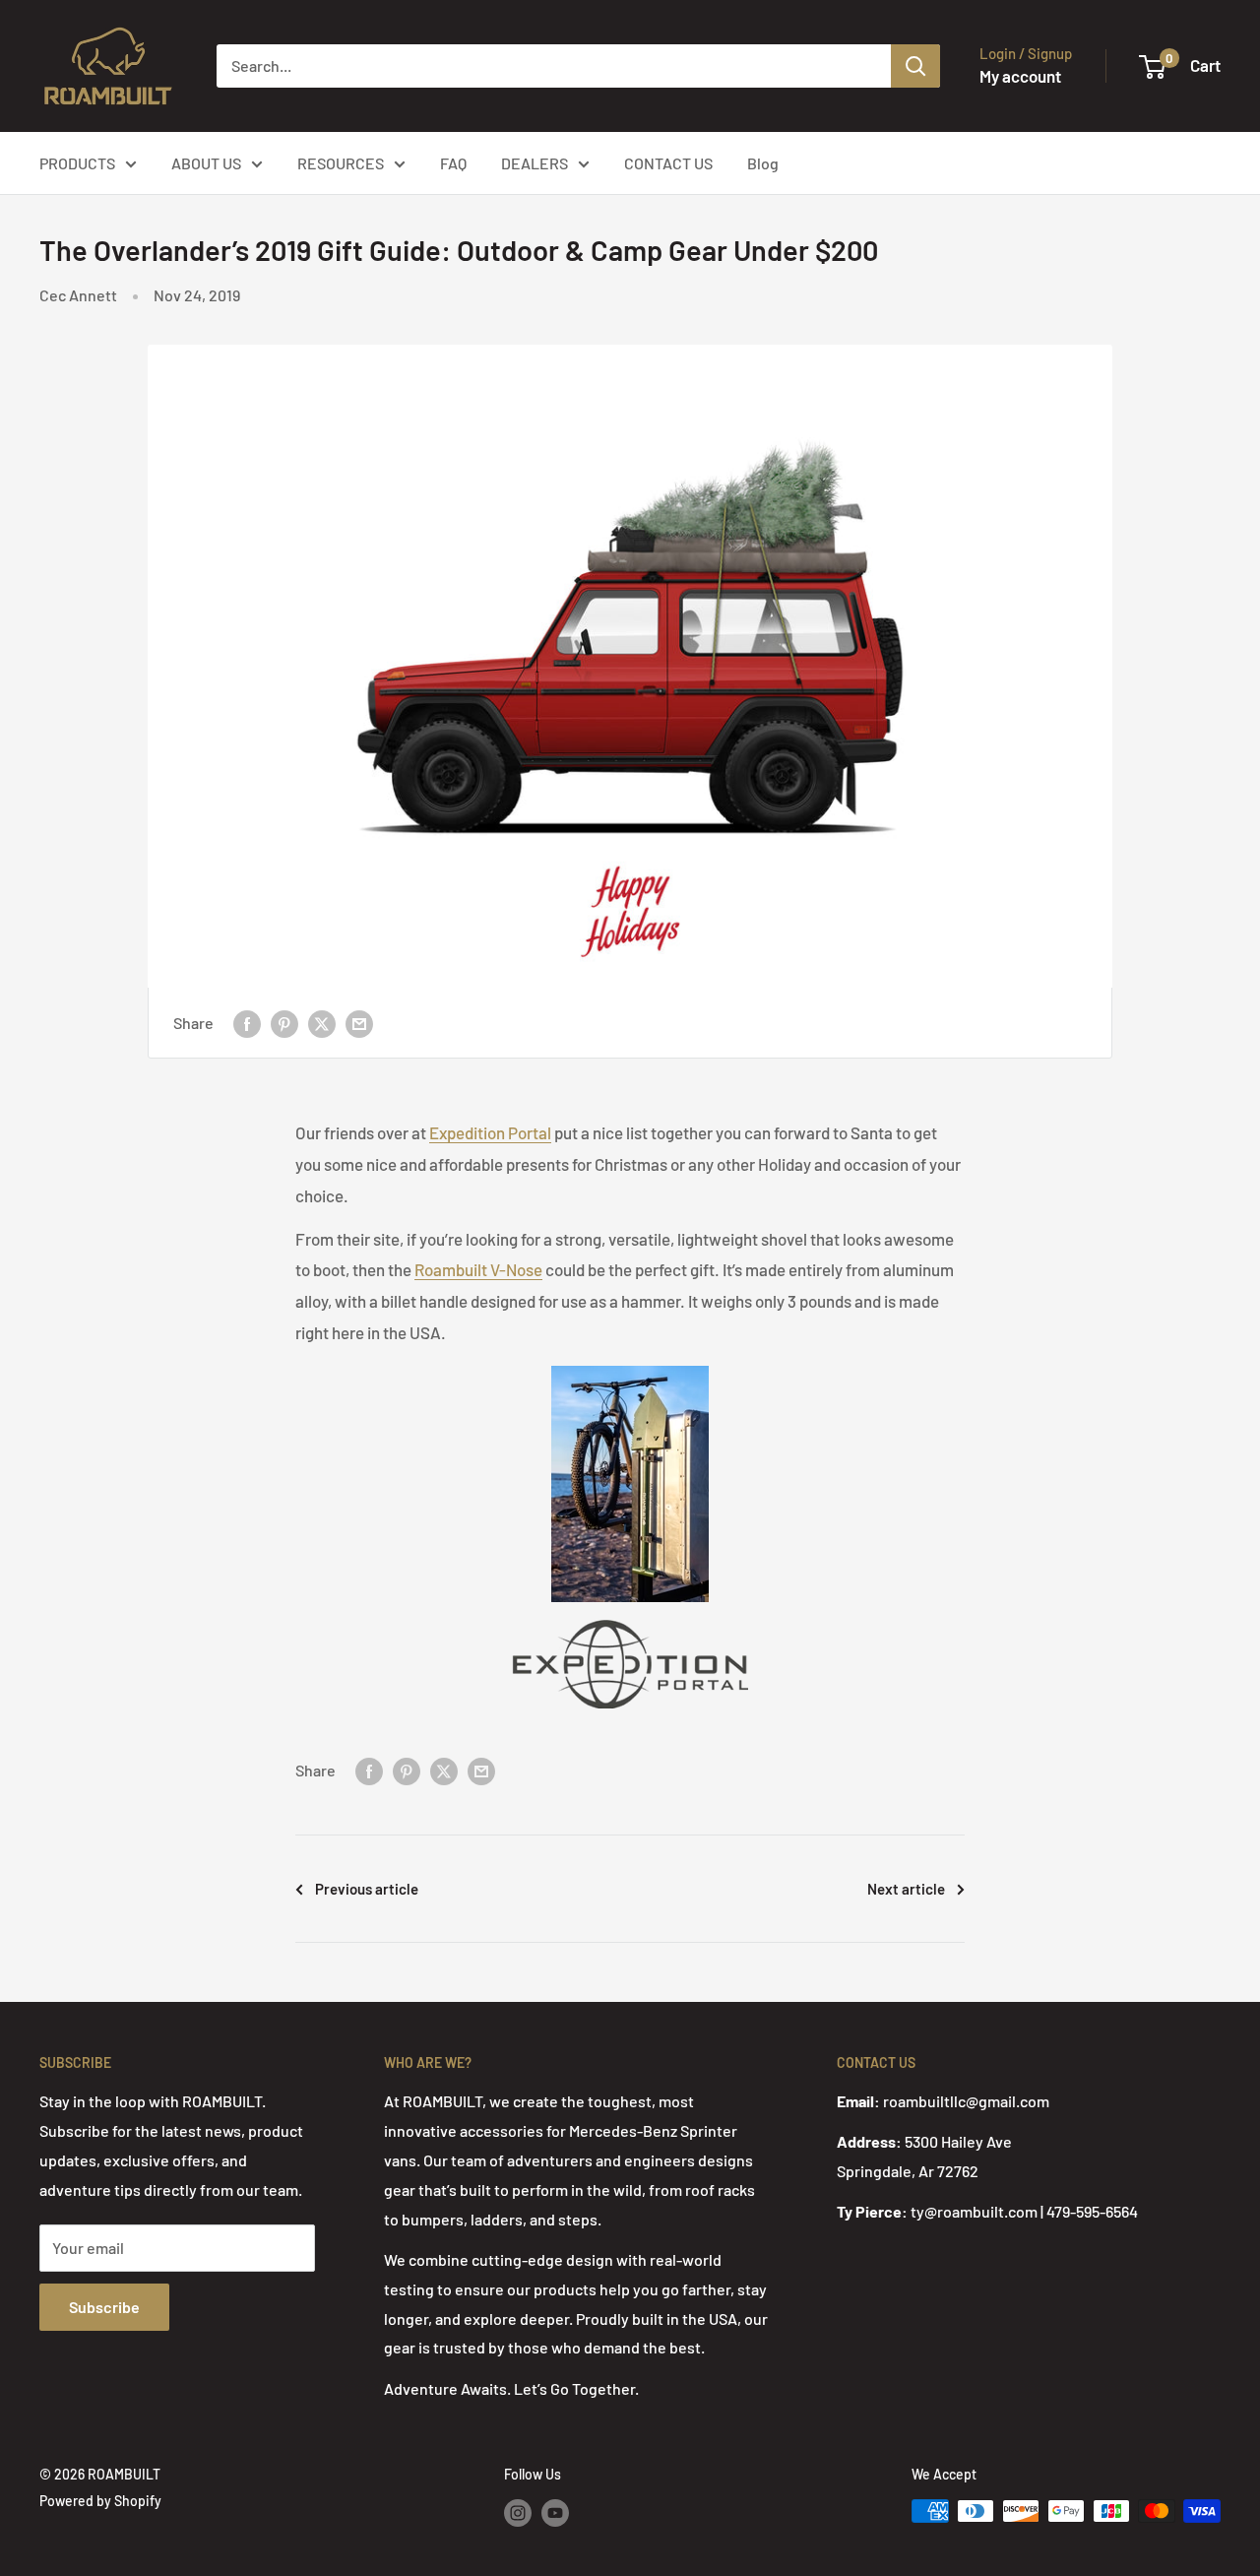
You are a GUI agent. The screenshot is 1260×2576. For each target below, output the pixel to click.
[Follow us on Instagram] (518, 2513)
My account (1020, 76)
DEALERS (535, 163)
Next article (906, 1889)
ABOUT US (206, 163)
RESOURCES (341, 163)
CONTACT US (668, 163)
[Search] (915, 66)
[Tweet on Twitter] (322, 1023)
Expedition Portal (490, 1132)
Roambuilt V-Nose (478, 1269)
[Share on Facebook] (247, 1023)
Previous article (367, 1889)
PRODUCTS (77, 163)
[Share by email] (359, 1023)
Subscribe (104, 2307)
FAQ (453, 163)
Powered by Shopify (100, 2501)
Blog (763, 163)
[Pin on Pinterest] (284, 1023)
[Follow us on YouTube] (555, 2513)
